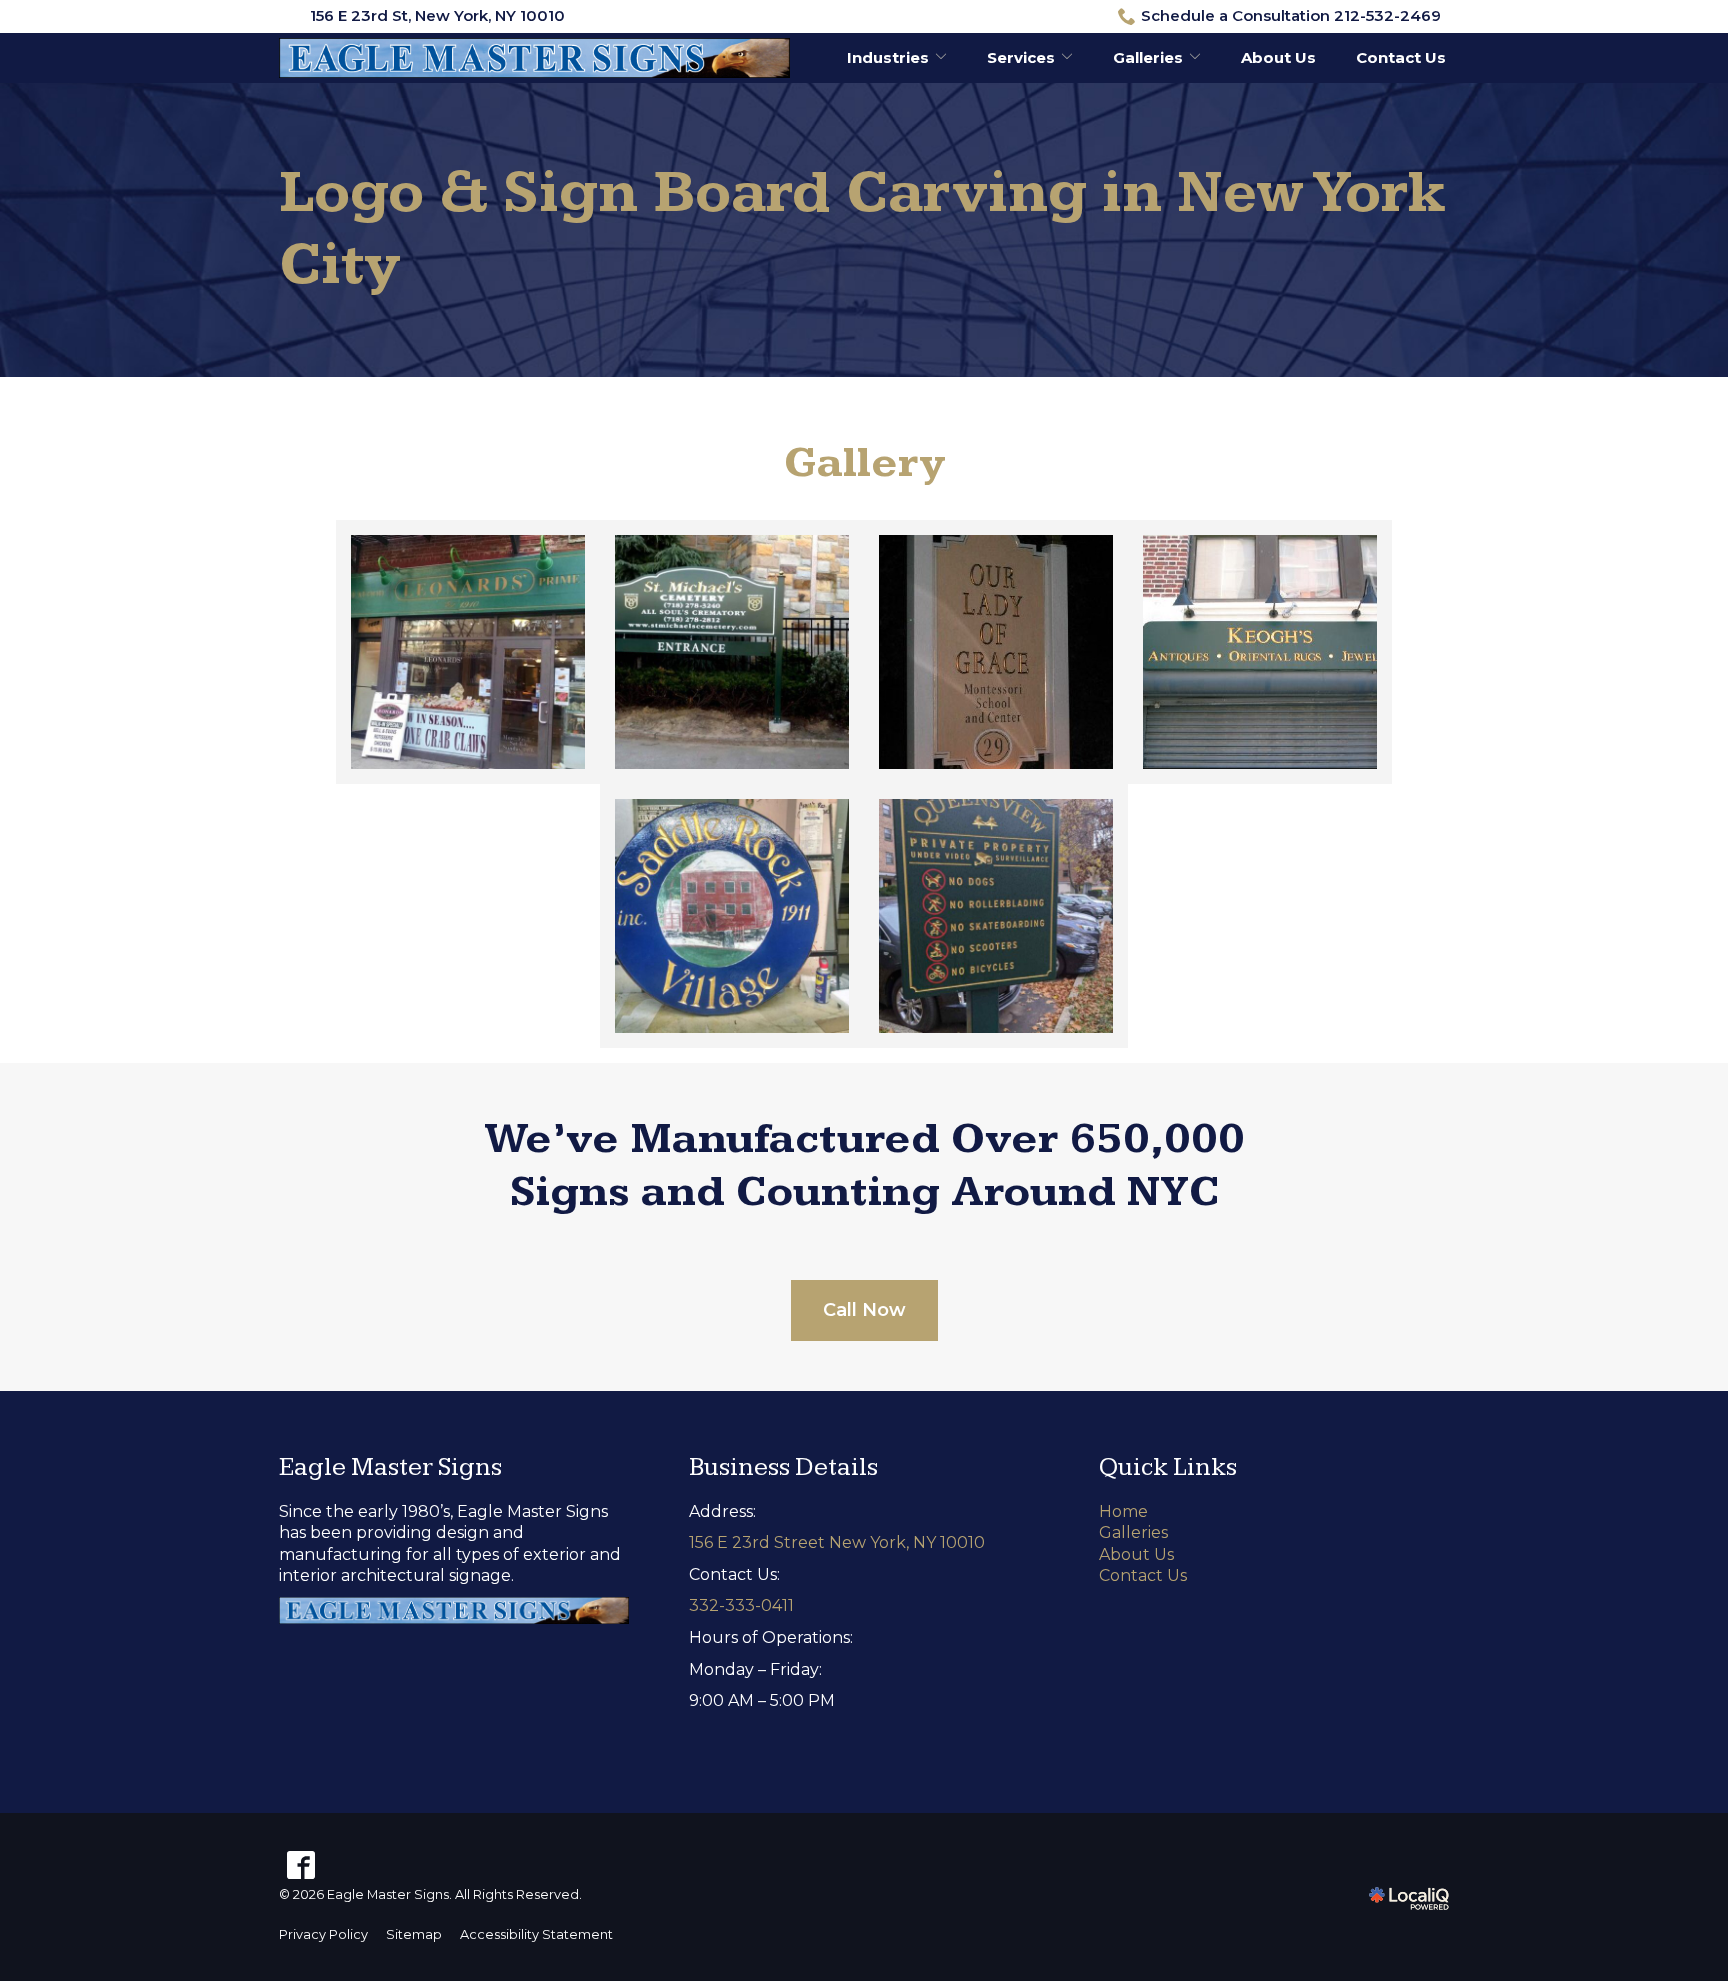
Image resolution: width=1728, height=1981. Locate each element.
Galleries (1148, 57)
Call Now (864, 1310)
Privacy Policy (323, 1934)
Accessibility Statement (536, 1934)
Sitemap (414, 1934)
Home (1123, 1511)
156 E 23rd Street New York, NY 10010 (837, 1542)
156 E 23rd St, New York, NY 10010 (437, 15)
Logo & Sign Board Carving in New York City (862, 229)
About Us (1278, 57)
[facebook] (300, 1864)
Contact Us (1401, 57)
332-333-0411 (741, 1605)
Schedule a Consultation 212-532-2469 (1291, 15)
